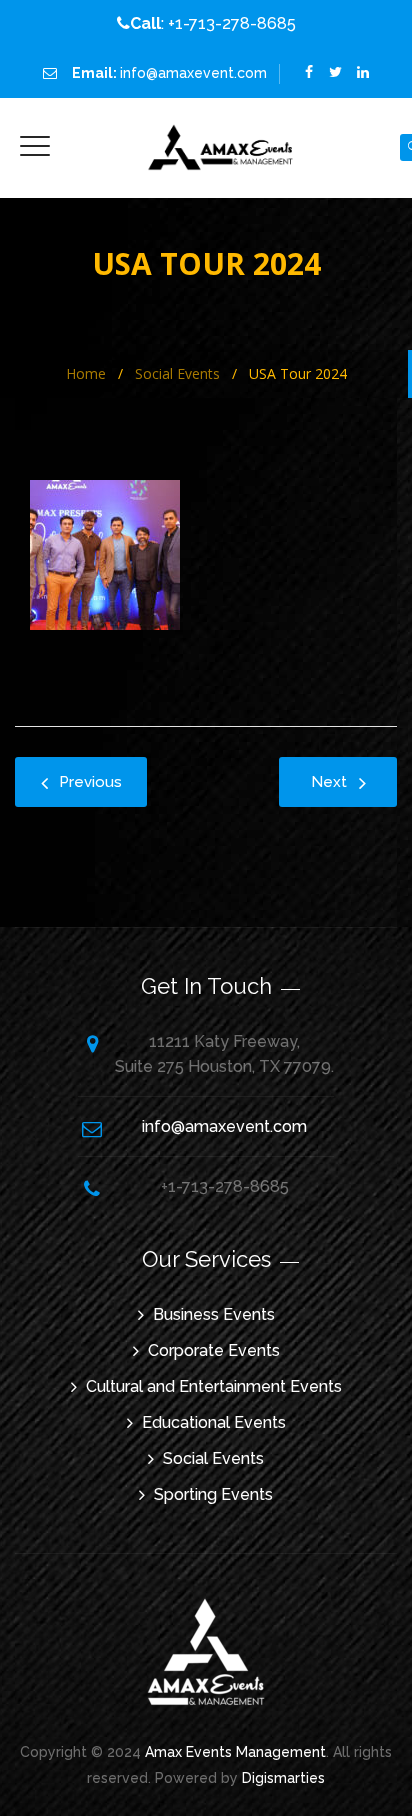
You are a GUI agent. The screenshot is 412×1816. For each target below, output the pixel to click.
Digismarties (283, 1778)
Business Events (214, 1314)
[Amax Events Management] (221, 148)
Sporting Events (213, 1494)
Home (82, 373)
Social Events (213, 1458)
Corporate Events (214, 1350)
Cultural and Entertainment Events (214, 1386)
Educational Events (214, 1422)
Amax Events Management (235, 1752)
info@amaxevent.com (193, 73)
